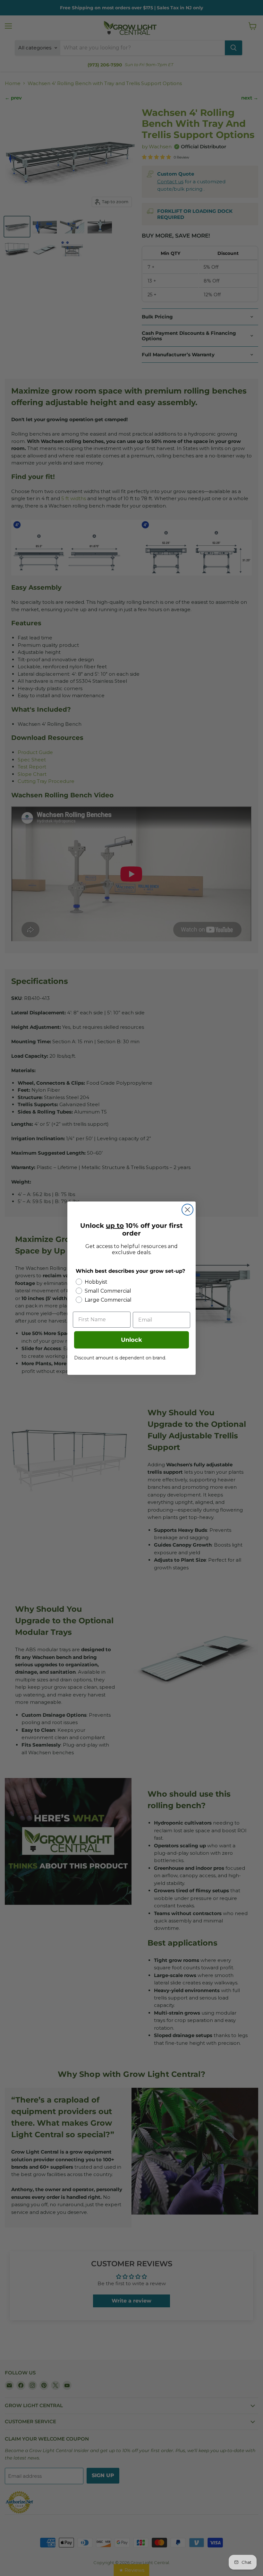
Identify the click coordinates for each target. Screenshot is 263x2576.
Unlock (131, 1340)
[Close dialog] (187, 1210)
